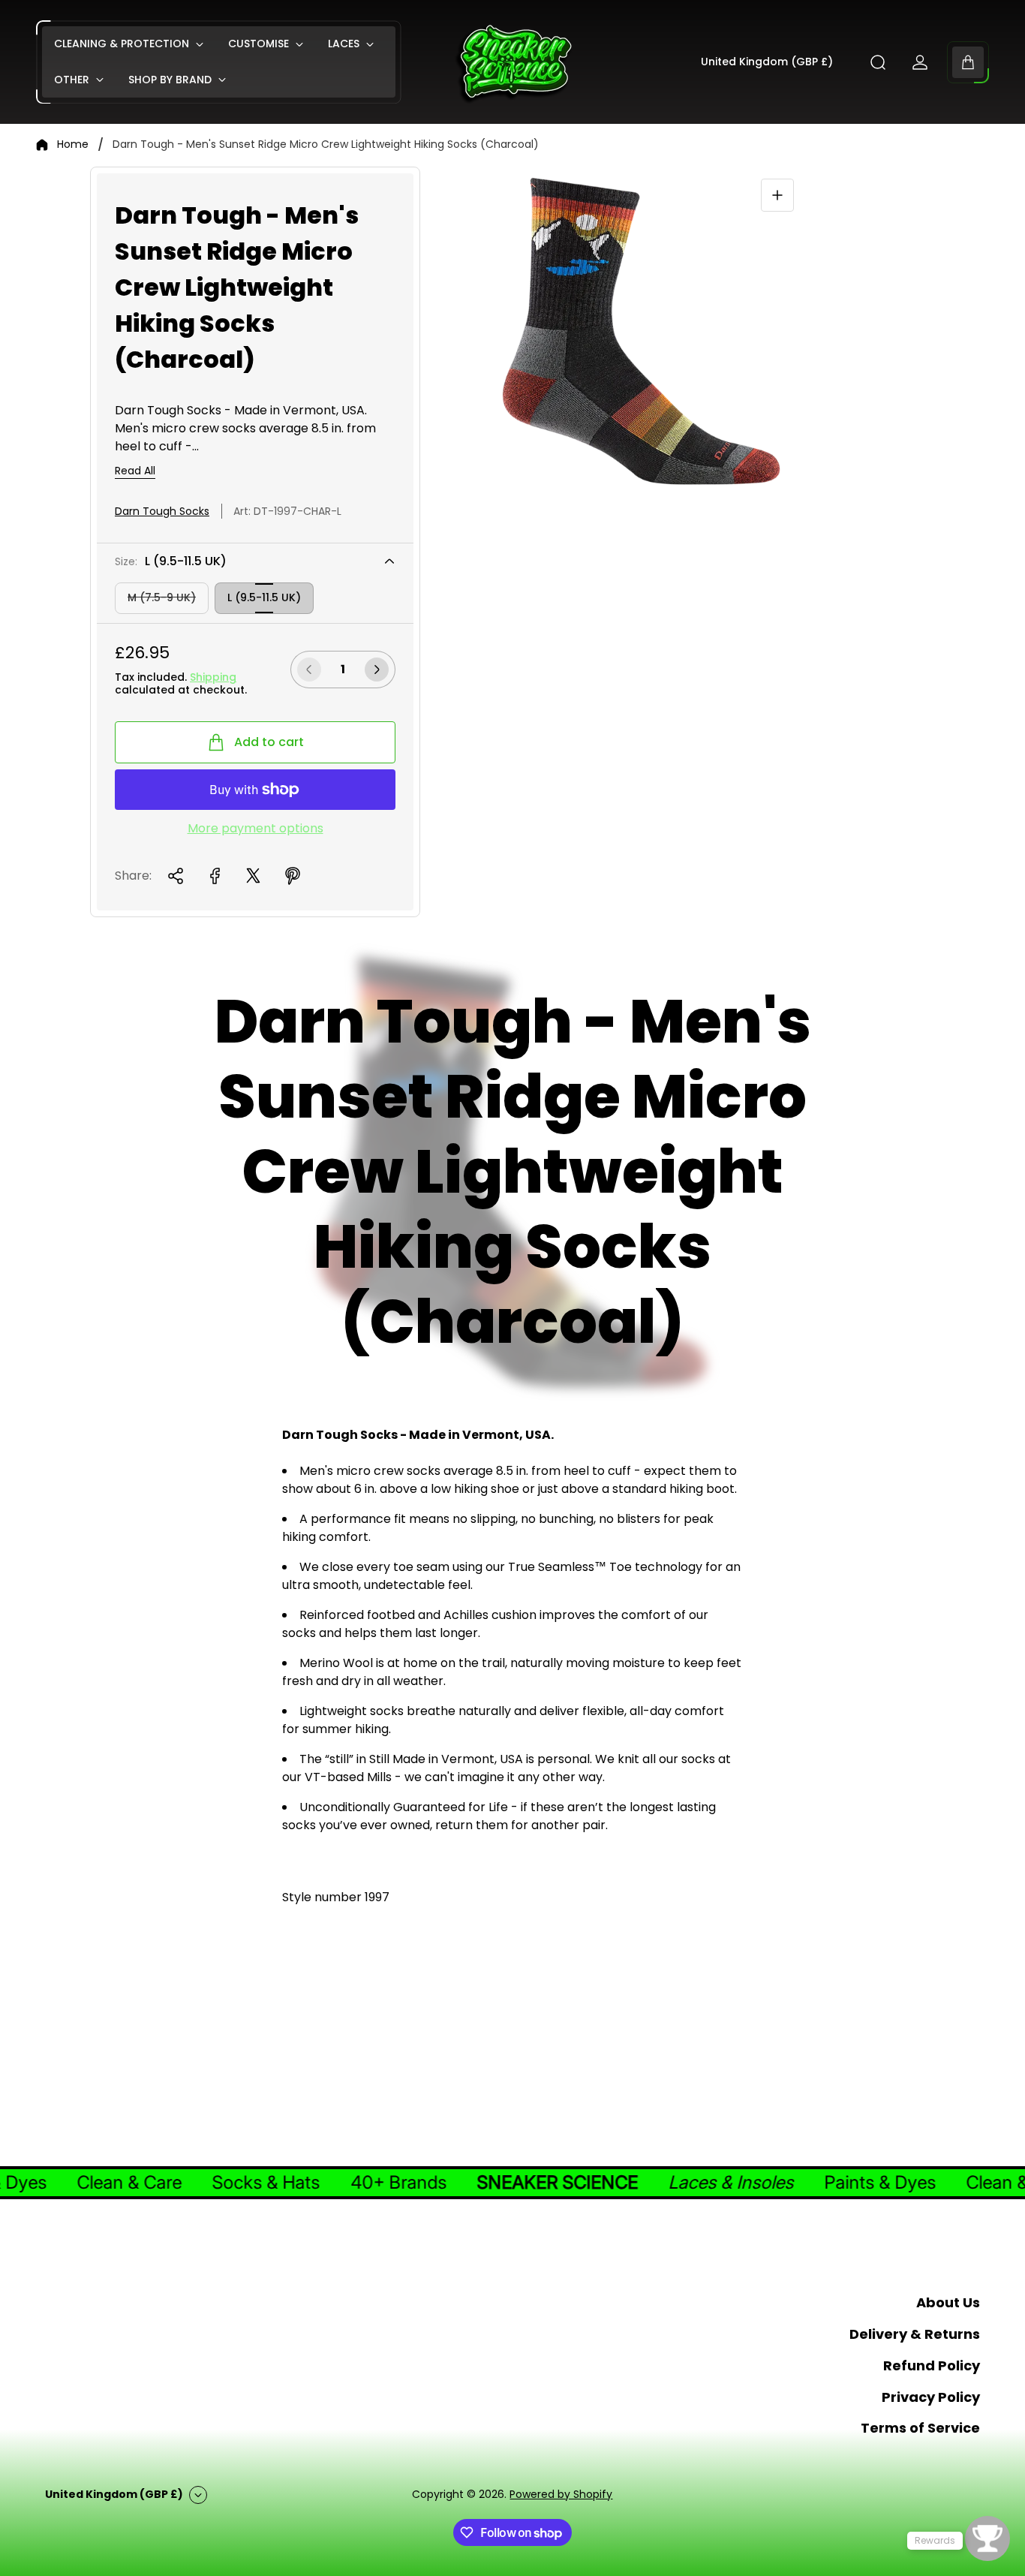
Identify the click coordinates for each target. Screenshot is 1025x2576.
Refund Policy (932, 2365)
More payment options (255, 829)
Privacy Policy (931, 2397)
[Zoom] (777, 195)
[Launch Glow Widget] (987, 2538)
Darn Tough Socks (162, 511)
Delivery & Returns (915, 2334)
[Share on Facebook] (215, 876)
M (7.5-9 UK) (162, 597)
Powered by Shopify (561, 2494)
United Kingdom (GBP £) (767, 62)
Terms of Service (920, 2428)
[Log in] (920, 62)
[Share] (176, 876)
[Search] (878, 62)
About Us (948, 2302)
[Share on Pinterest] (293, 876)
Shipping (213, 677)
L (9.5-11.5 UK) (264, 597)
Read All (135, 471)
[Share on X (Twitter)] (254, 876)
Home (73, 145)
